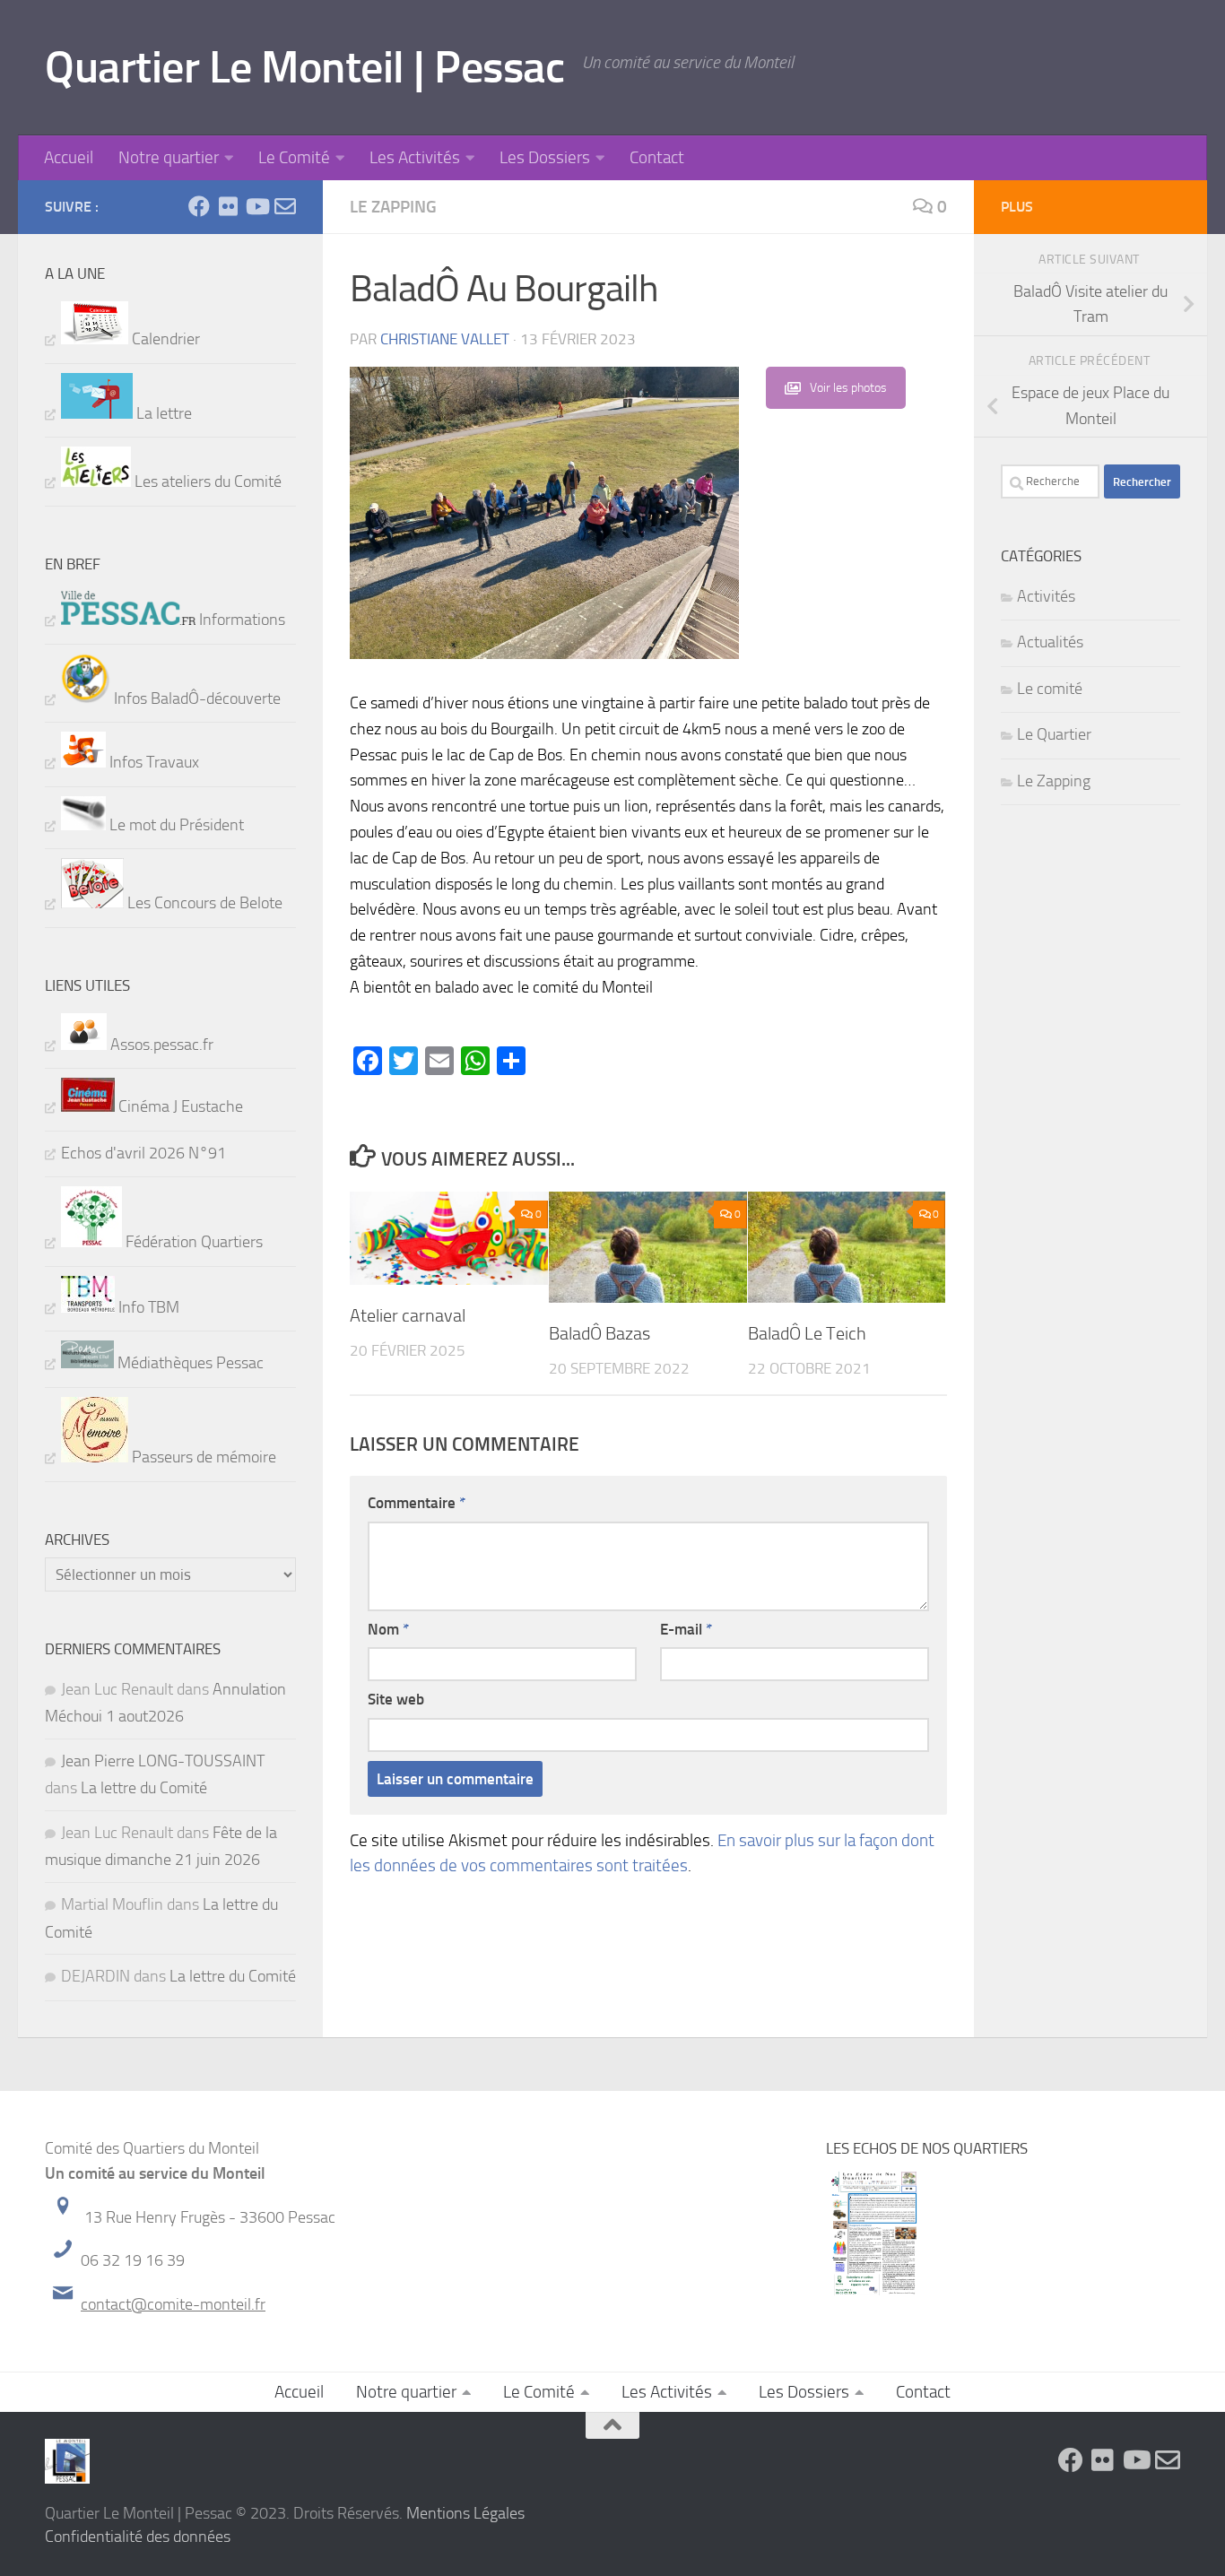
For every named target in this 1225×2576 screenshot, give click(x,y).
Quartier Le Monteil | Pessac (304, 67)
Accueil (69, 157)
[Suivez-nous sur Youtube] (256, 206)
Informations (240, 620)
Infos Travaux (152, 762)
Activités (1046, 596)
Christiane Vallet (445, 339)
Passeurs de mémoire (202, 1457)
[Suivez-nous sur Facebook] (199, 206)
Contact (657, 157)
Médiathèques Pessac (189, 1363)
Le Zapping (393, 207)
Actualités (1050, 642)
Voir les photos (848, 388)
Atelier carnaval (408, 1315)
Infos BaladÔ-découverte (195, 698)
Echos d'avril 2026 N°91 (143, 1153)
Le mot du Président (175, 825)
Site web (396, 1699)
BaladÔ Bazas (599, 1333)
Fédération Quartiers (192, 1242)
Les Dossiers (545, 157)
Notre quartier (169, 157)
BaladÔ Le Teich (807, 1333)
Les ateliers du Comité (206, 481)
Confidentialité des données (138, 2537)
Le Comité (294, 157)
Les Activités (415, 157)
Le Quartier (1054, 734)
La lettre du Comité (144, 1788)
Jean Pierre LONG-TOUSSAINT (163, 1761)
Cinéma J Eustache (179, 1106)
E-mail (686, 1629)
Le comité (1050, 689)
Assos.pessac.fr (160, 1045)
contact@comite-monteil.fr (173, 2304)
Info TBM (147, 1307)
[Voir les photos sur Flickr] (228, 206)
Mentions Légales (465, 2513)
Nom (388, 1629)
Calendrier (164, 339)
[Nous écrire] (285, 206)
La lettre (162, 413)
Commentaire (417, 1503)
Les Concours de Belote (203, 903)
